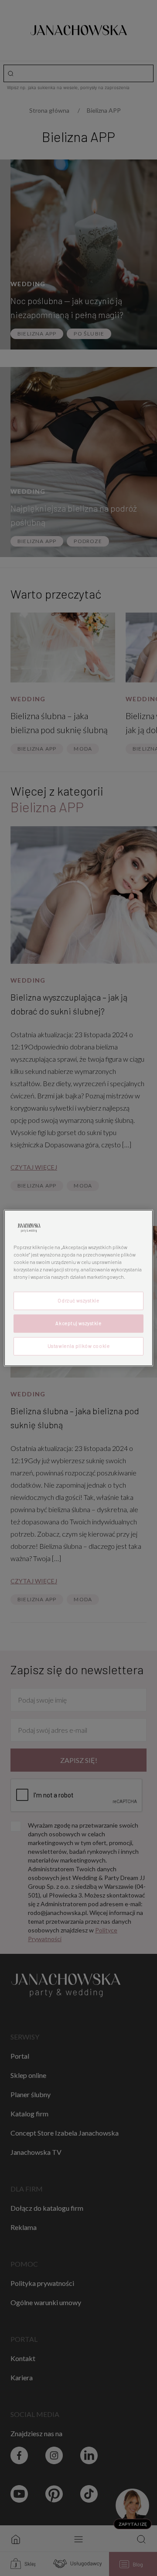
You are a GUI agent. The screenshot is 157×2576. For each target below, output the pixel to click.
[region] (78, 1288)
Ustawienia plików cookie (79, 1346)
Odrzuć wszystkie (78, 1301)
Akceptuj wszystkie (78, 1324)
